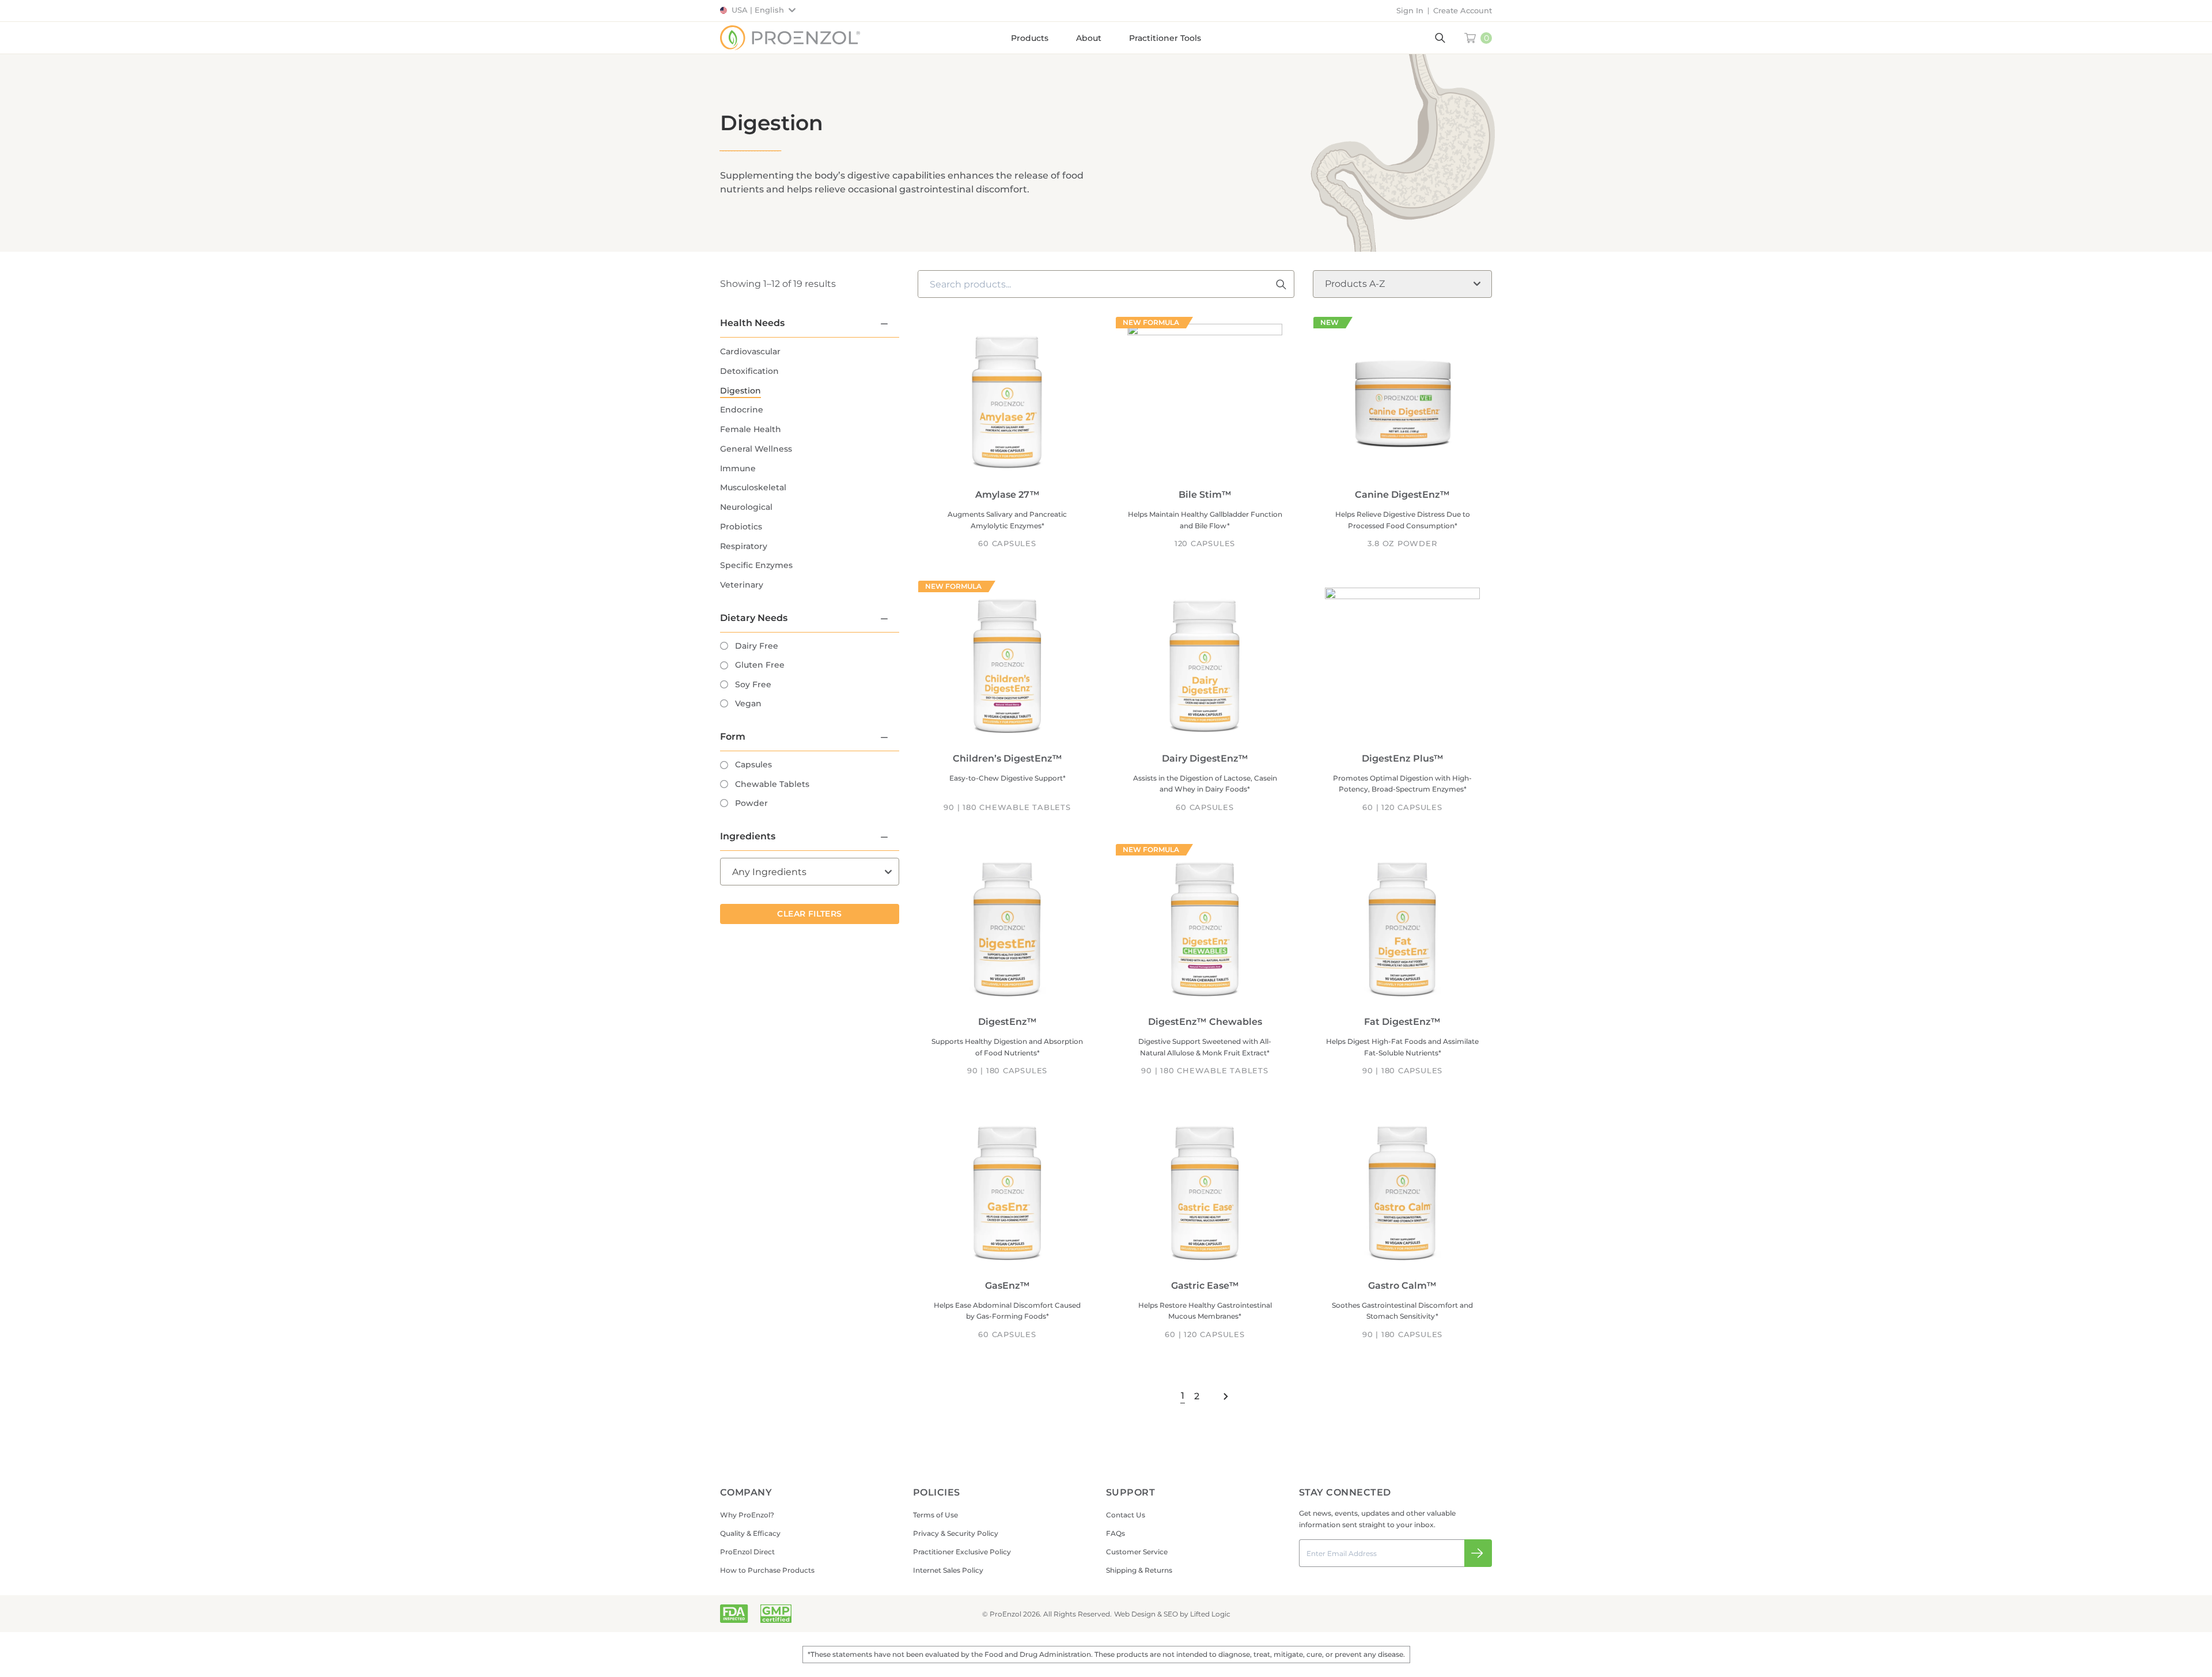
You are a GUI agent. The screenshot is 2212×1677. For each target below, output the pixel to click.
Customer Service (1137, 1552)
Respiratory (744, 546)
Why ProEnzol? (747, 1515)
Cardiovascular (750, 351)
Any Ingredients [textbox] (769, 872)
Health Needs (752, 323)
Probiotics (741, 527)
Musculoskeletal (753, 487)
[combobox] (810, 872)
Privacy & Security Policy (956, 1533)
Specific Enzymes (756, 565)
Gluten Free (760, 665)
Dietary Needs (754, 618)
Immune (738, 468)
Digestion (741, 391)
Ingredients (748, 836)
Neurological (746, 507)
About (1089, 38)
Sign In (1410, 10)
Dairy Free (757, 646)
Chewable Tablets (772, 784)
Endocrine (742, 410)
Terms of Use (935, 1515)
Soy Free (753, 684)
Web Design (1135, 1614)
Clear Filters (809, 914)
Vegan (748, 703)
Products (1030, 38)
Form (733, 737)
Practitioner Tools (1165, 38)
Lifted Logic (1210, 1614)
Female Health (751, 429)
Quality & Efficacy (750, 1533)
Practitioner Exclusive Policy (962, 1552)
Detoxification (749, 371)
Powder (751, 803)
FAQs (1116, 1533)
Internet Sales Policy (948, 1570)
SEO (1171, 1614)
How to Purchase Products (767, 1570)
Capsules (753, 764)
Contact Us (1126, 1515)
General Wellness (756, 449)
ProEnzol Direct (747, 1552)
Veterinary (742, 585)
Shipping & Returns (1139, 1570)
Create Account (1463, 10)
